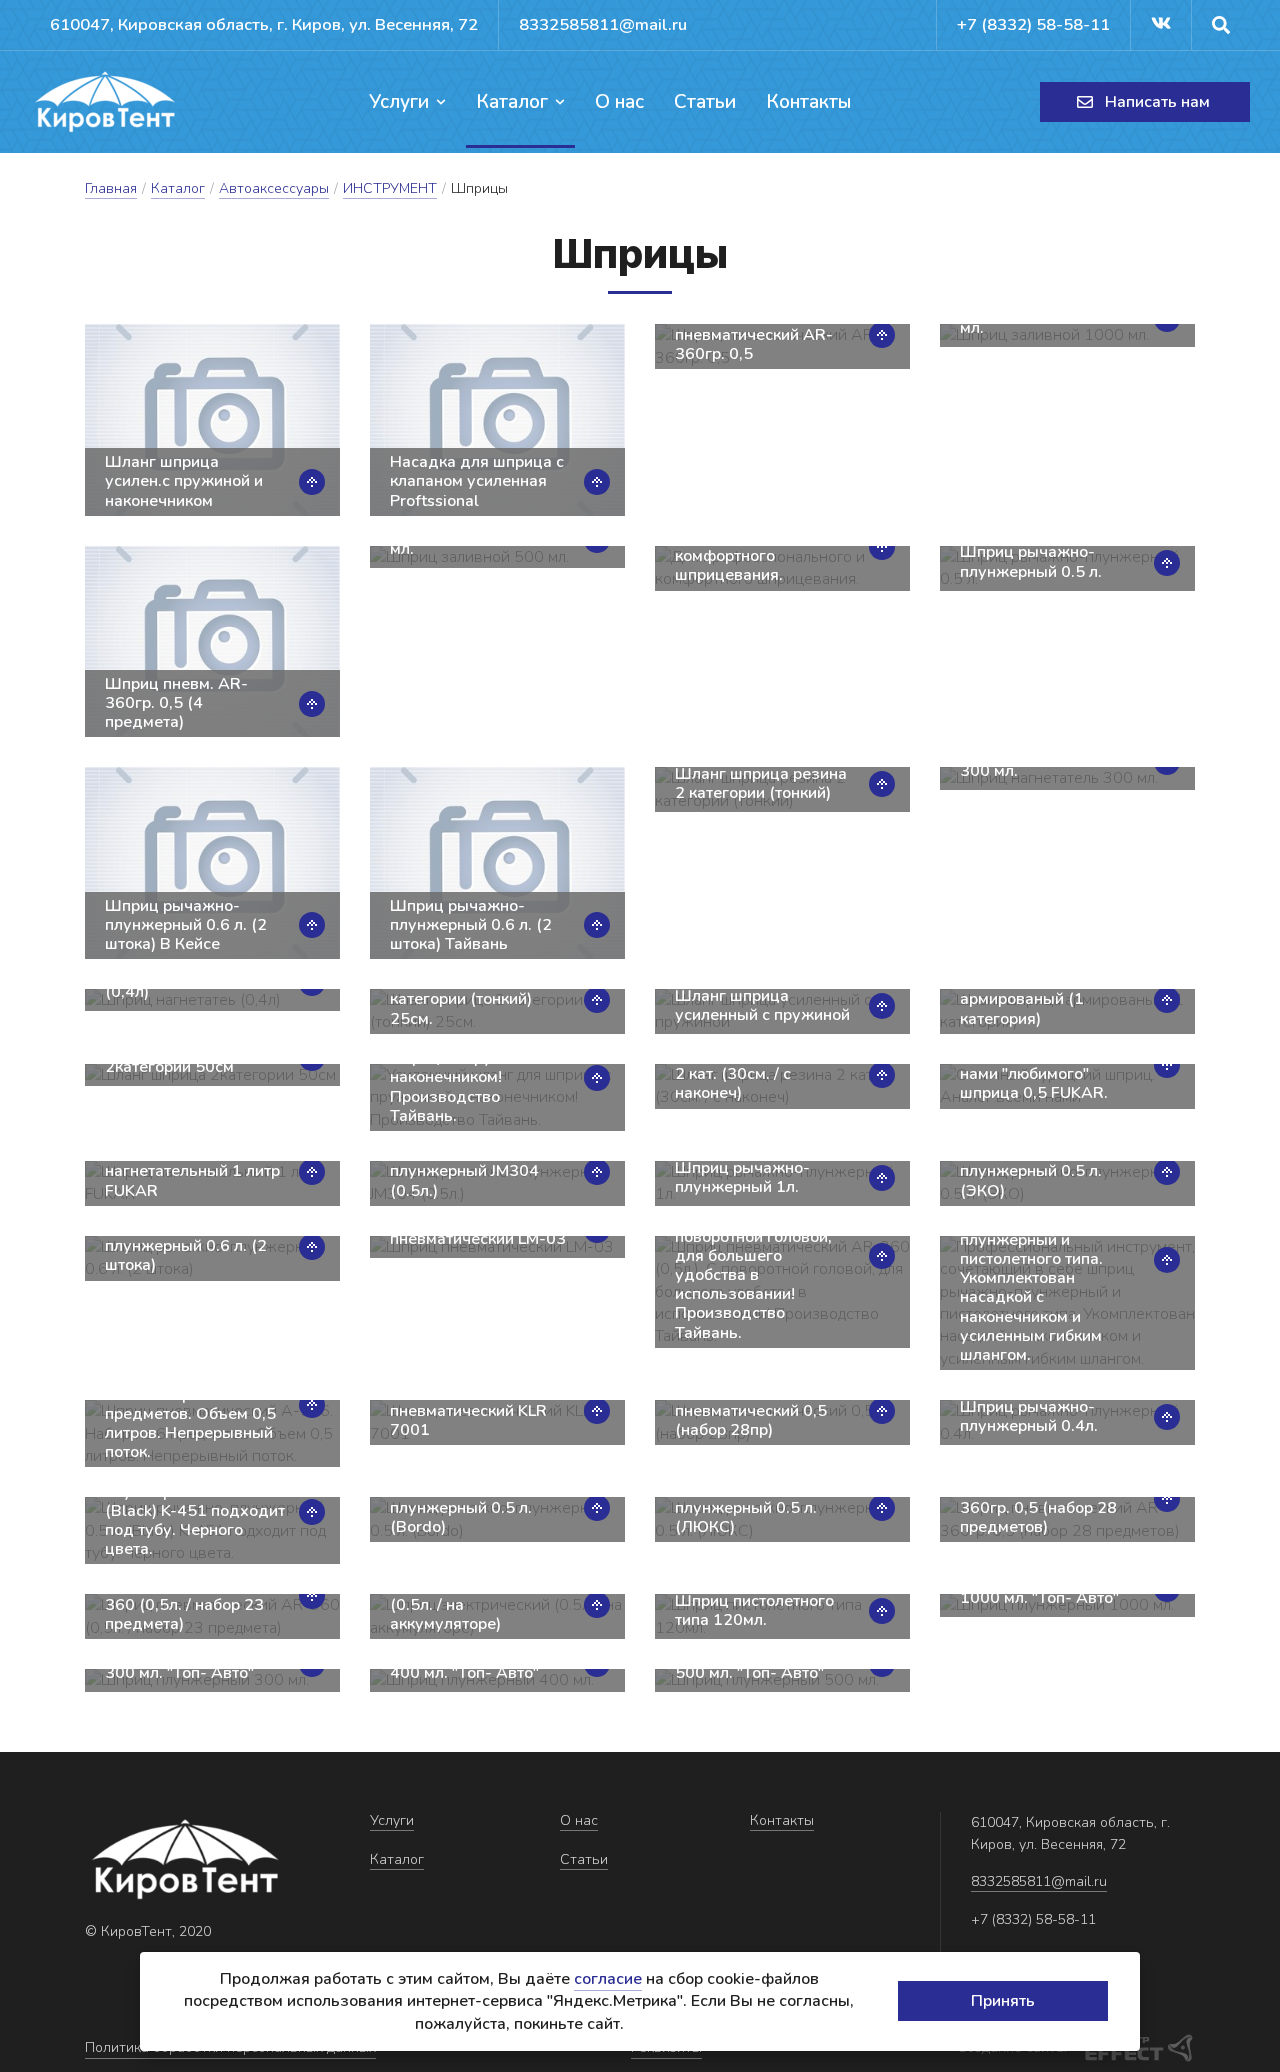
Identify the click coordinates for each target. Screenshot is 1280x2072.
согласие (608, 1979)
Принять (1003, 2001)
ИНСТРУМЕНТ (390, 188)
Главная (111, 188)
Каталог (512, 102)
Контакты (808, 102)
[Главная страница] (105, 102)
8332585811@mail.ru (603, 24)
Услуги (399, 102)
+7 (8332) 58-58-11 (1033, 24)
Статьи (705, 102)
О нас (619, 102)
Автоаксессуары (274, 188)
